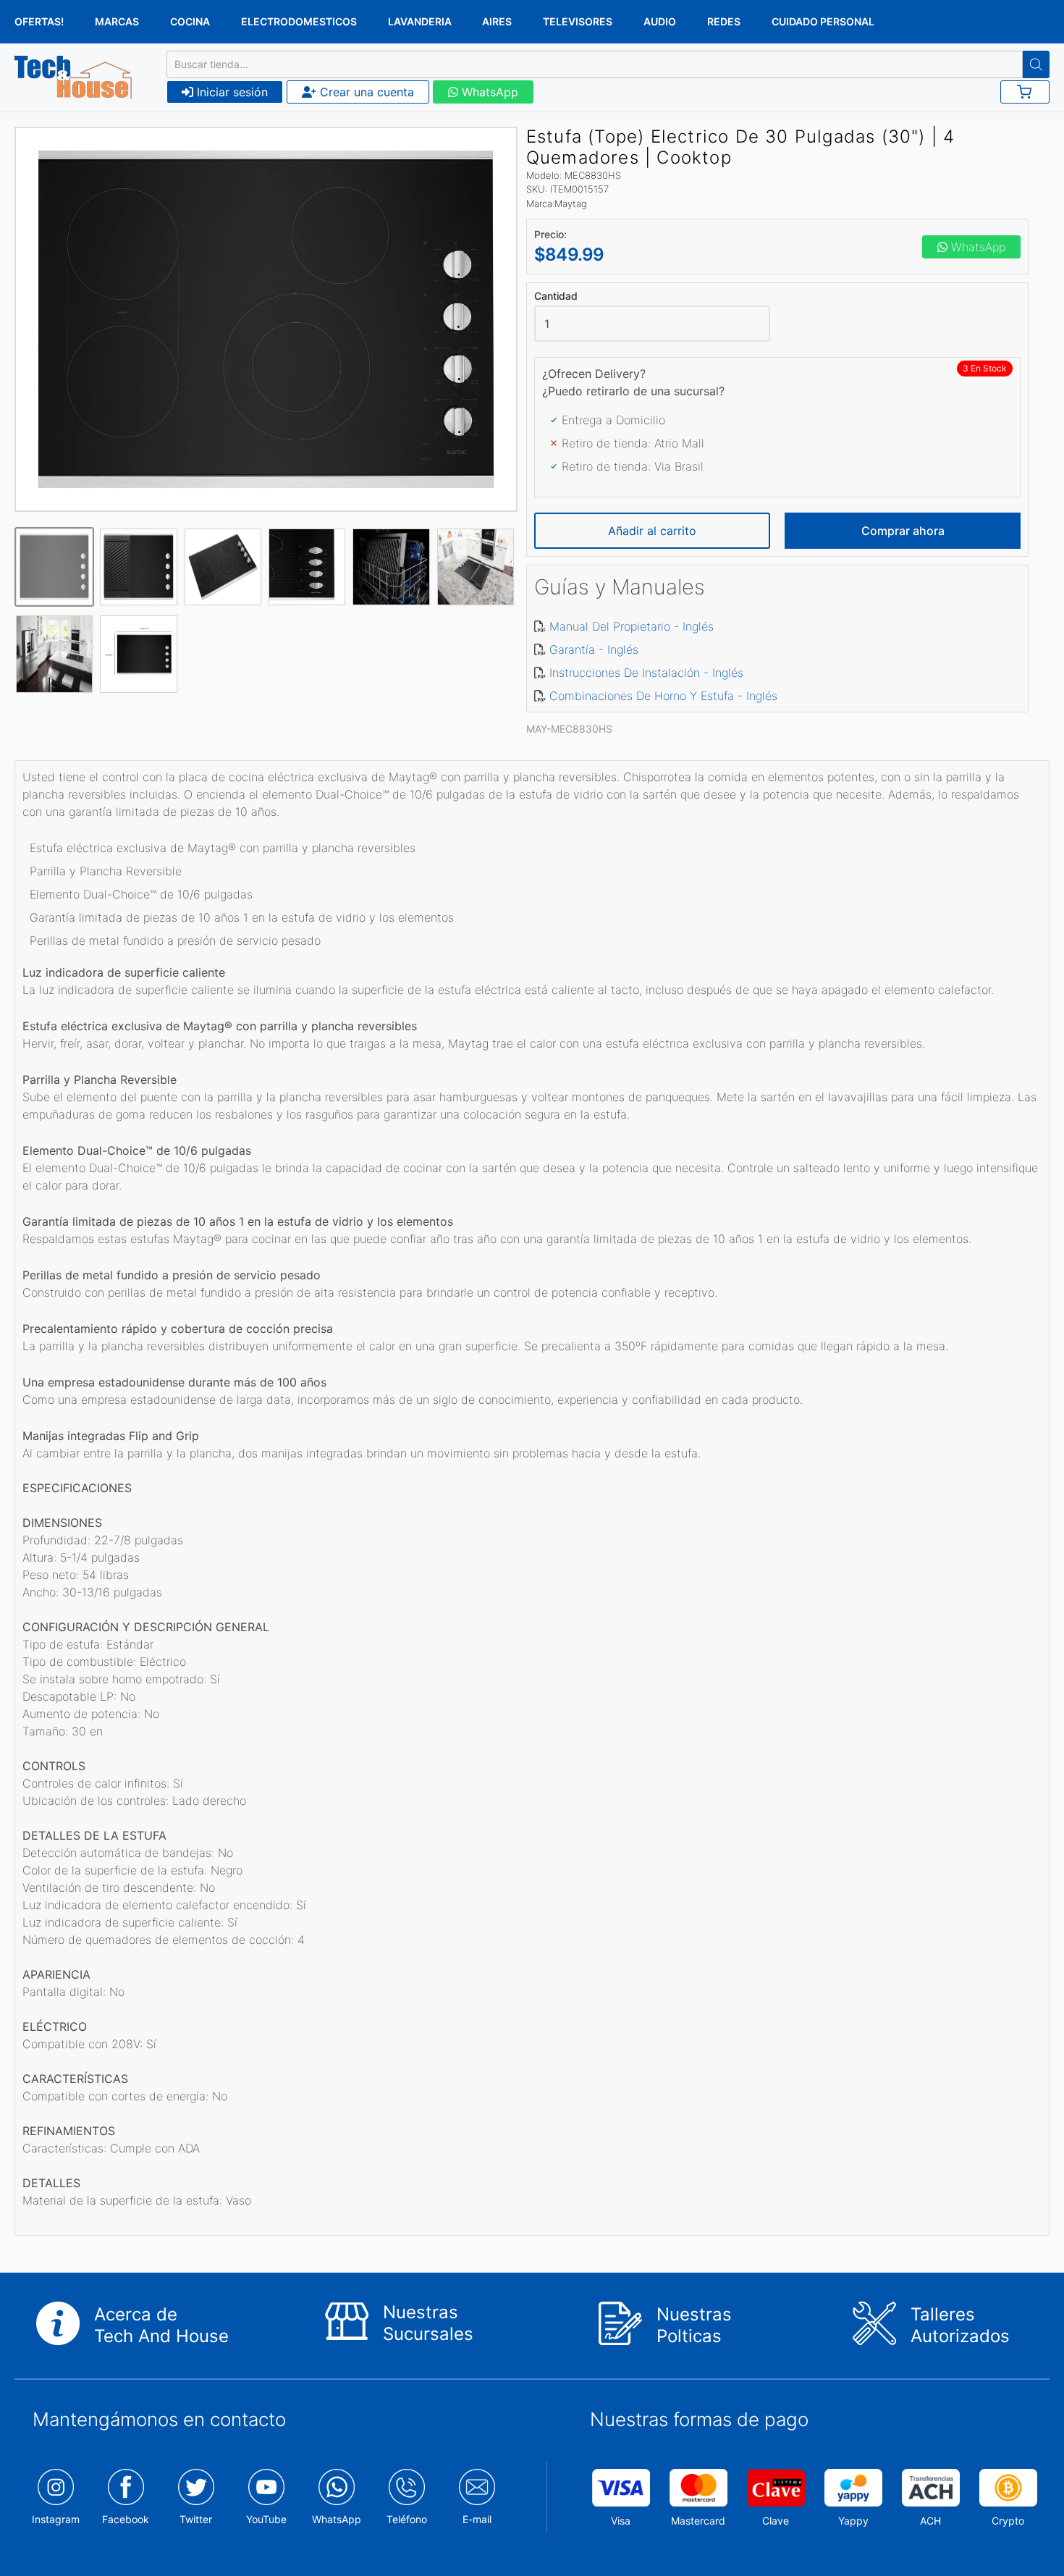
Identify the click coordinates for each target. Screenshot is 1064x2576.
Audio (660, 21)
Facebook (126, 2519)
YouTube (266, 2519)
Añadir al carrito (652, 531)
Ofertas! (39, 21)
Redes (724, 21)
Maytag (571, 203)
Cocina (190, 21)
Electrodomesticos (299, 21)
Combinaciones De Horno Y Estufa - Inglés (663, 696)
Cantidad (556, 296)
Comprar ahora (903, 531)
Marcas (117, 21)
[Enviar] (1036, 64)
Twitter (196, 2519)
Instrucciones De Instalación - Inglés (646, 673)
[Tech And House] (73, 77)
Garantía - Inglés (594, 649)
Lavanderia (420, 21)
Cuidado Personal (823, 21)
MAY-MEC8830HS (569, 729)
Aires (497, 21)
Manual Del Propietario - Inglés (632, 626)
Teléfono (407, 2519)
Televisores (578, 21)
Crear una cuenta (365, 92)
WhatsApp (488, 92)
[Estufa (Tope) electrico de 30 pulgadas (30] (266, 319)
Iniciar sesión (231, 92)
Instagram (56, 2519)
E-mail (477, 2519)
